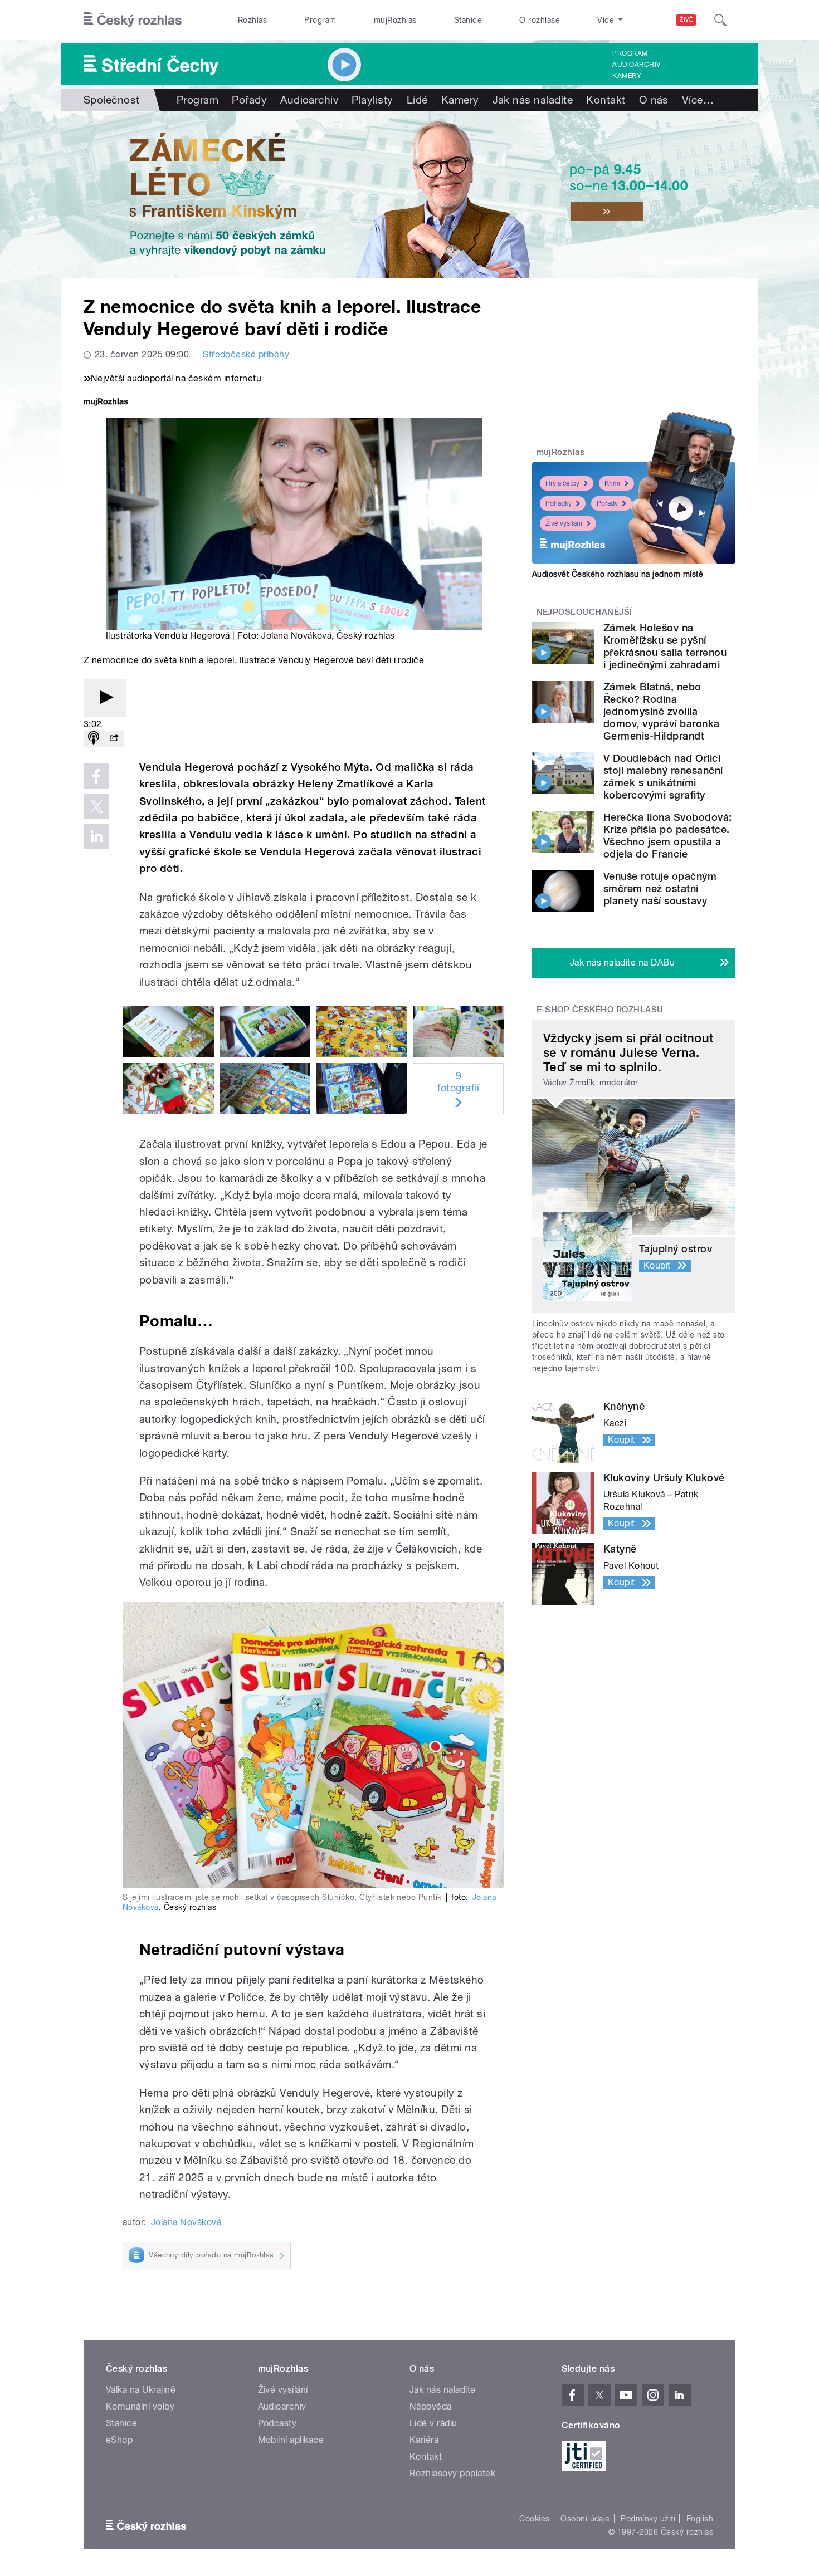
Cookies (534, 2519)
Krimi (612, 483)
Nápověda (431, 2406)
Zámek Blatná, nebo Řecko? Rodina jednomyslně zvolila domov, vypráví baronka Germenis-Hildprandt (662, 711)
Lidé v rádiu (433, 2423)
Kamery (627, 76)
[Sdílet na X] (96, 806)
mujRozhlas (395, 20)
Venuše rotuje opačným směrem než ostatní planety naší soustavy (660, 888)
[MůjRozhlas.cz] (106, 403)
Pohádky (559, 503)
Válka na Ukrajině (141, 2390)
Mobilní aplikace (291, 2440)
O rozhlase (540, 20)
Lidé (417, 100)
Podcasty (277, 2423)
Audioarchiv (636, 65)
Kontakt (606, 100)
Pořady (249, 100)
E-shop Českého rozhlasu (600, 1010)
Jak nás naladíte (533, 100)
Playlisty (372, 100)
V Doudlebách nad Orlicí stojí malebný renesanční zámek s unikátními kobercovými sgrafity (663, 777)
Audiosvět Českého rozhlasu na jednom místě (618, 574)
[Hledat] (720, 20)
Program (320, 20)
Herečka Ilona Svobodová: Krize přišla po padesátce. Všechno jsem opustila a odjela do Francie (668, 836)
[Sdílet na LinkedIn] (96, 836)
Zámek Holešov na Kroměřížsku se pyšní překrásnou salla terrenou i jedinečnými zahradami (665, 646)
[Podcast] (94, 739)
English (700, 2519)
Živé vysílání (564, 523)
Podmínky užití (648, 2519)
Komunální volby (140, 2406)
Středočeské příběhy (246, 354)
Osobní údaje (585, 2519)
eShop (119, 2440)
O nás (654, 100)
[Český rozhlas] (133, 20)
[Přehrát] (105, 698)
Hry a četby (562, 483)
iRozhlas (252, 20)
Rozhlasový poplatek (452, 2473)
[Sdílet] (114, 739)
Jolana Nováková (296, 636)
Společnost (112, 100)
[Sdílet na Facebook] (96, 776)
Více (698, 100)
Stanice (468, 20)
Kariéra (424, 2440)
